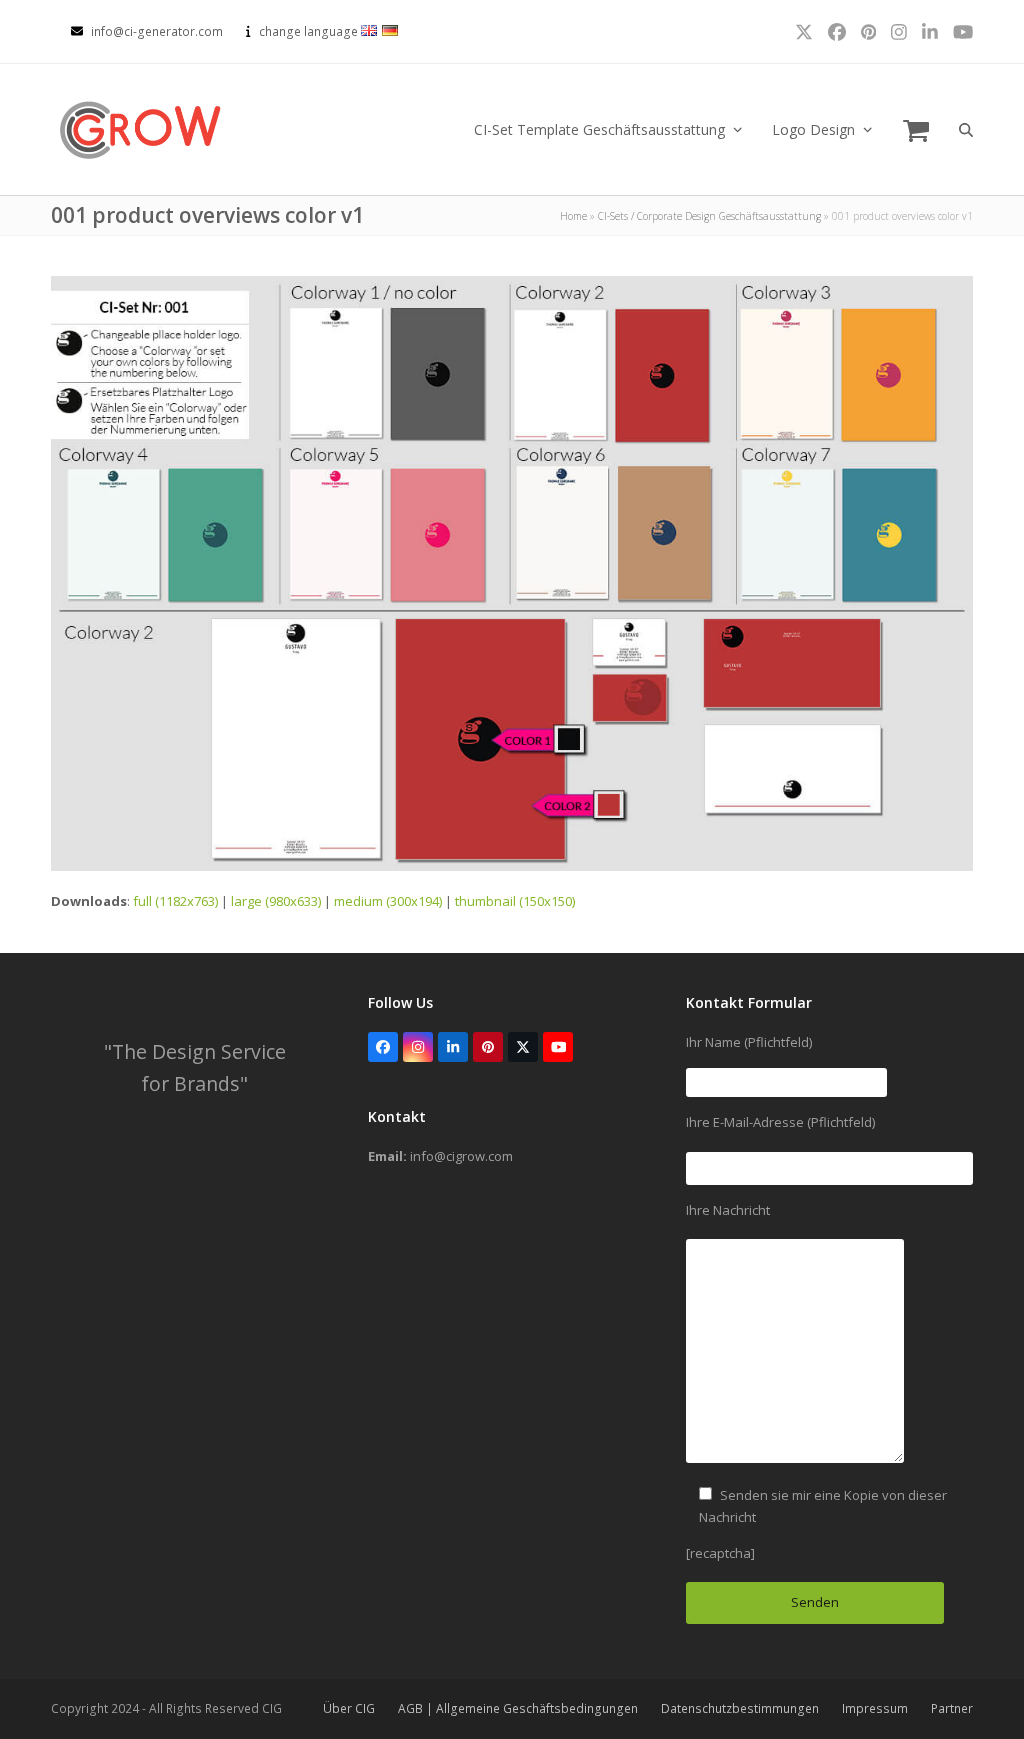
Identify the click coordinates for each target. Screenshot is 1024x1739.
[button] (916, 129)
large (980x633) (276, 901)
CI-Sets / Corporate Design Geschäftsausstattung (709, 216)
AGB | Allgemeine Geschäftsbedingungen (518, 1708)
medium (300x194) (388, 901)
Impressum (875, 1708)
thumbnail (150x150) (515, 901)
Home (573, 216)
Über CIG (349, 1708)
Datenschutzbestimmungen (740, 1708)
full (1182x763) (175, 901)
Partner (952, 1708)
